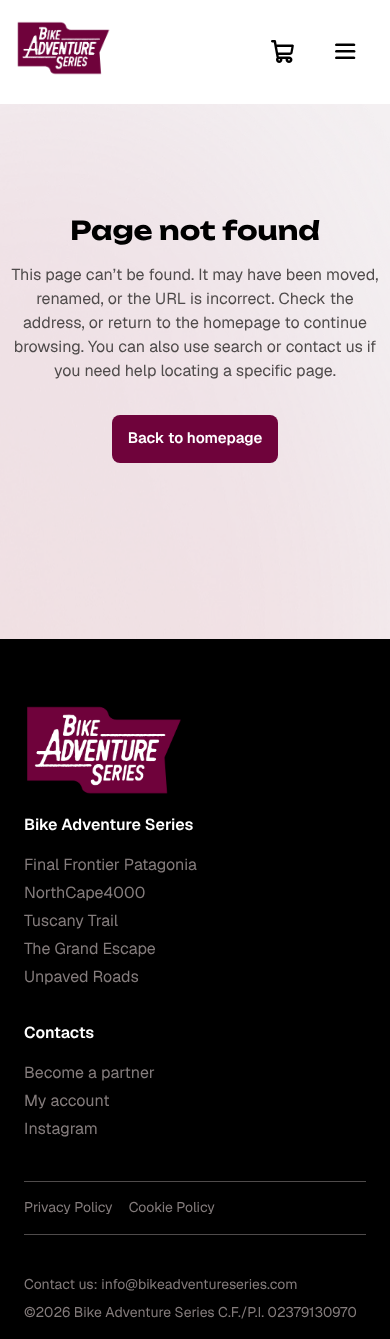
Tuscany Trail (71, 920)
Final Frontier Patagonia (110, 864)
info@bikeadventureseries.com (199, 1285)
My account (66, 1100)
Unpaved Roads (81, 976)
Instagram (61, 1128)
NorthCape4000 (84, 892)
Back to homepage (195, 438)
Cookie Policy (172, 1208)
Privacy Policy (68, 1208)
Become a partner (89, 1072)
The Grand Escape (90, 948)
